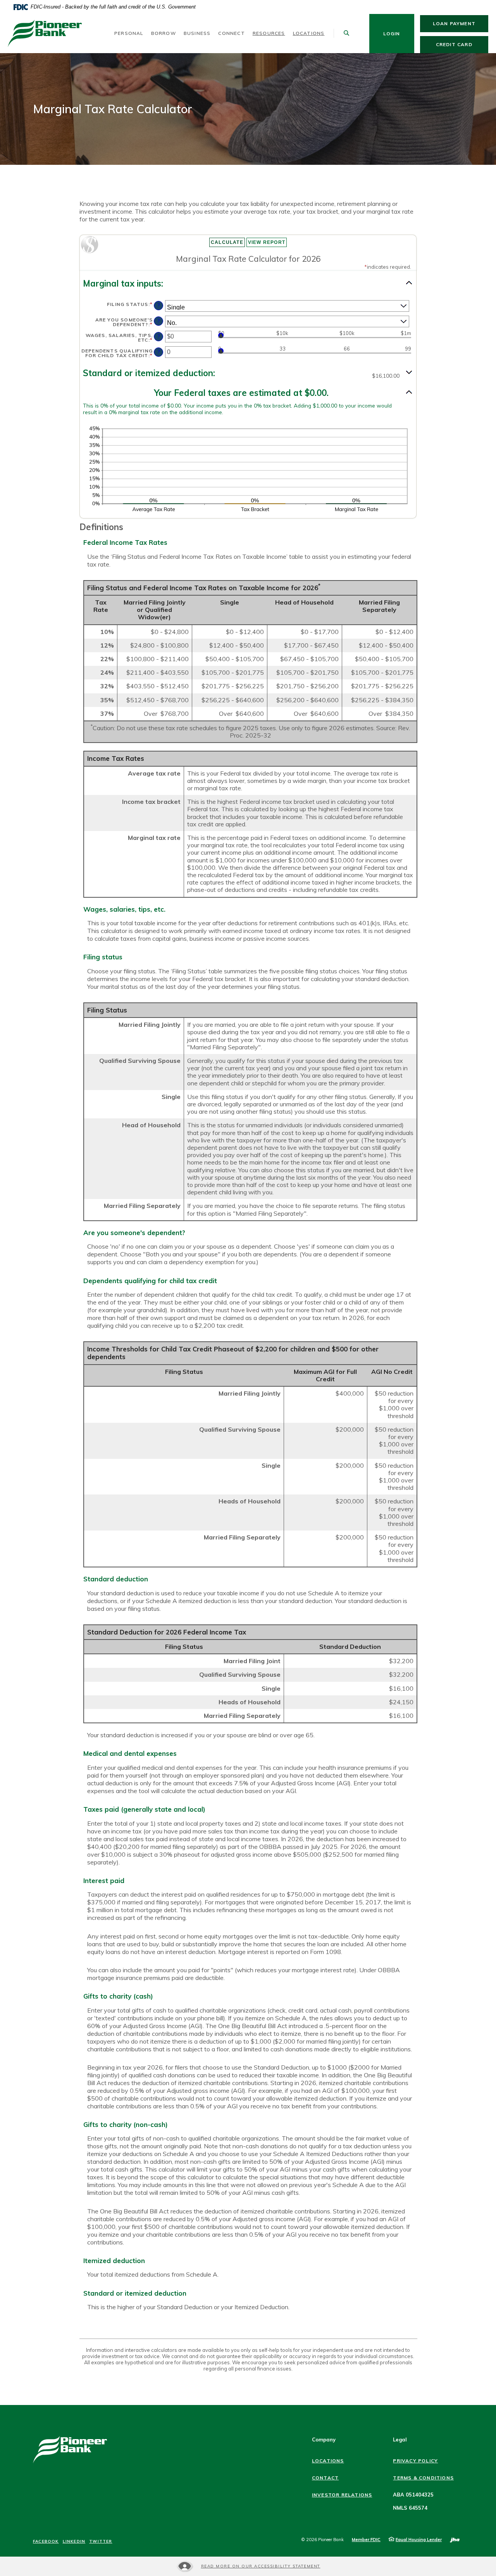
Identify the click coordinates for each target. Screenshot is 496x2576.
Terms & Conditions (423, 2478)
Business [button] (197, 33)
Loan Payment (461, 23)
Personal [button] (129, 33)
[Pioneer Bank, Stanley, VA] (45, 34)
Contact (325, 2478)
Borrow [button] (164, 33)
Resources (269, 33)
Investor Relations (342, 2495)
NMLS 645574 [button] (410, 2508)
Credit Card (462, 44)
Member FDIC (366, 2540)
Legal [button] (400, 2440)
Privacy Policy (415, 2461)
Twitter (101, 2541)
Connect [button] (231, 33)
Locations (309, 33)
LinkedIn (74, 2541)
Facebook (46, 2541)
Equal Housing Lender (419, 2540)
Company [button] (324, 2440)
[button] (248, 284)
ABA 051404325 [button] (413, 2495)
